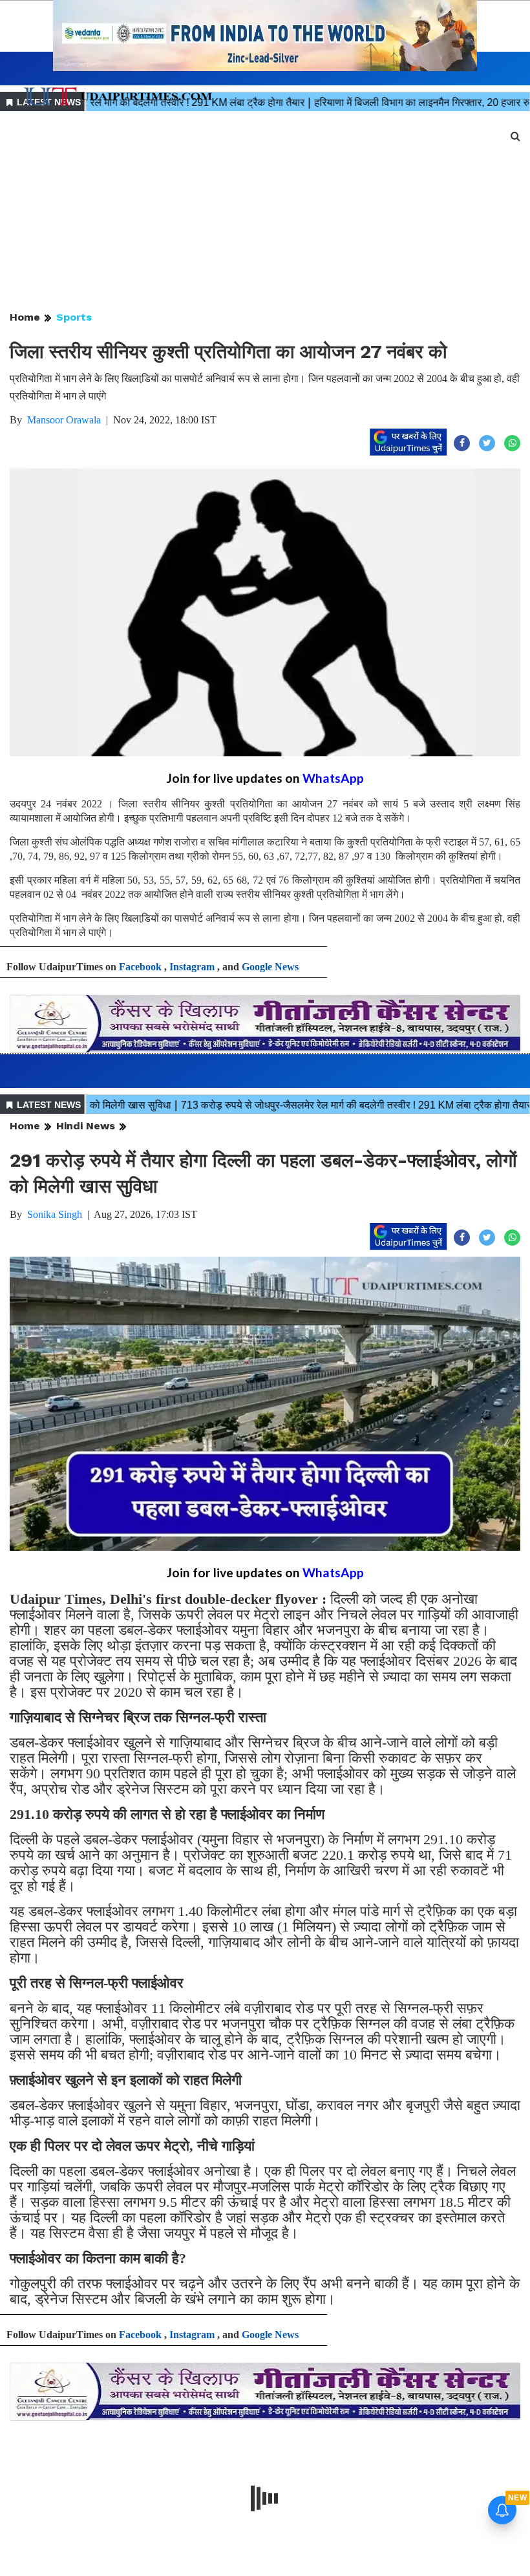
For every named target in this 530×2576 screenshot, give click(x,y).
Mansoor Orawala (64, 420)
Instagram (192, 967)
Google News (270, 967)
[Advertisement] (265, 212)
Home (25, 317)
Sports (74, 317)
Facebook (140, 967)
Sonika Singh (55, 1214)
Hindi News (86, 1126)
